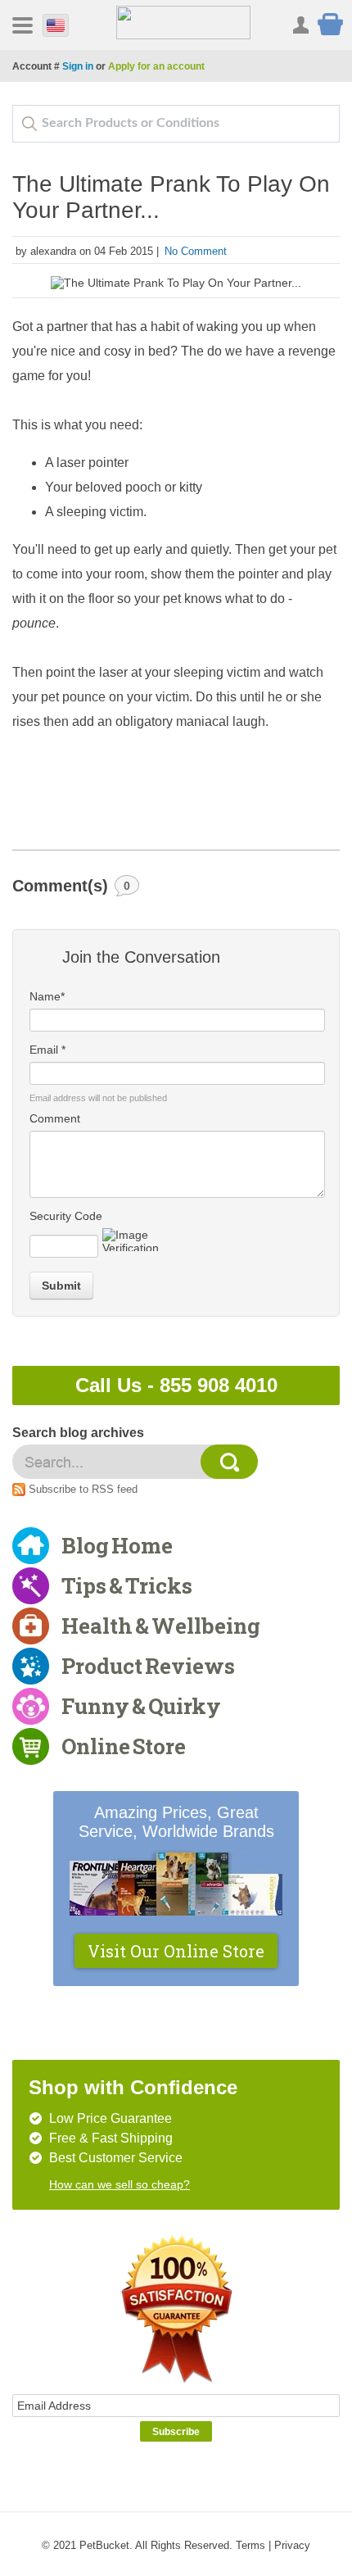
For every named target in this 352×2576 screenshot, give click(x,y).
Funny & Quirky (141, 1706)
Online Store (124, 1746)
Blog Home (117, 1545)
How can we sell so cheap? (120, 2184)
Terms (250, 2545)
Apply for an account (156, 66)
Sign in (78, 66)
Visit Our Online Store (176, 1951)
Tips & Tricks (127, 1585)
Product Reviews (148, 1666)
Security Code (66, 1216)
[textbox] (176, 124)
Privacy (292, 2545)
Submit (61, 1286)
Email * (47, 1050)
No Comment (196, 251)
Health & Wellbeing (161, 1626)
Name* (47, 996)
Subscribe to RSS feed (83, 1489)
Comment (55, 1118)
